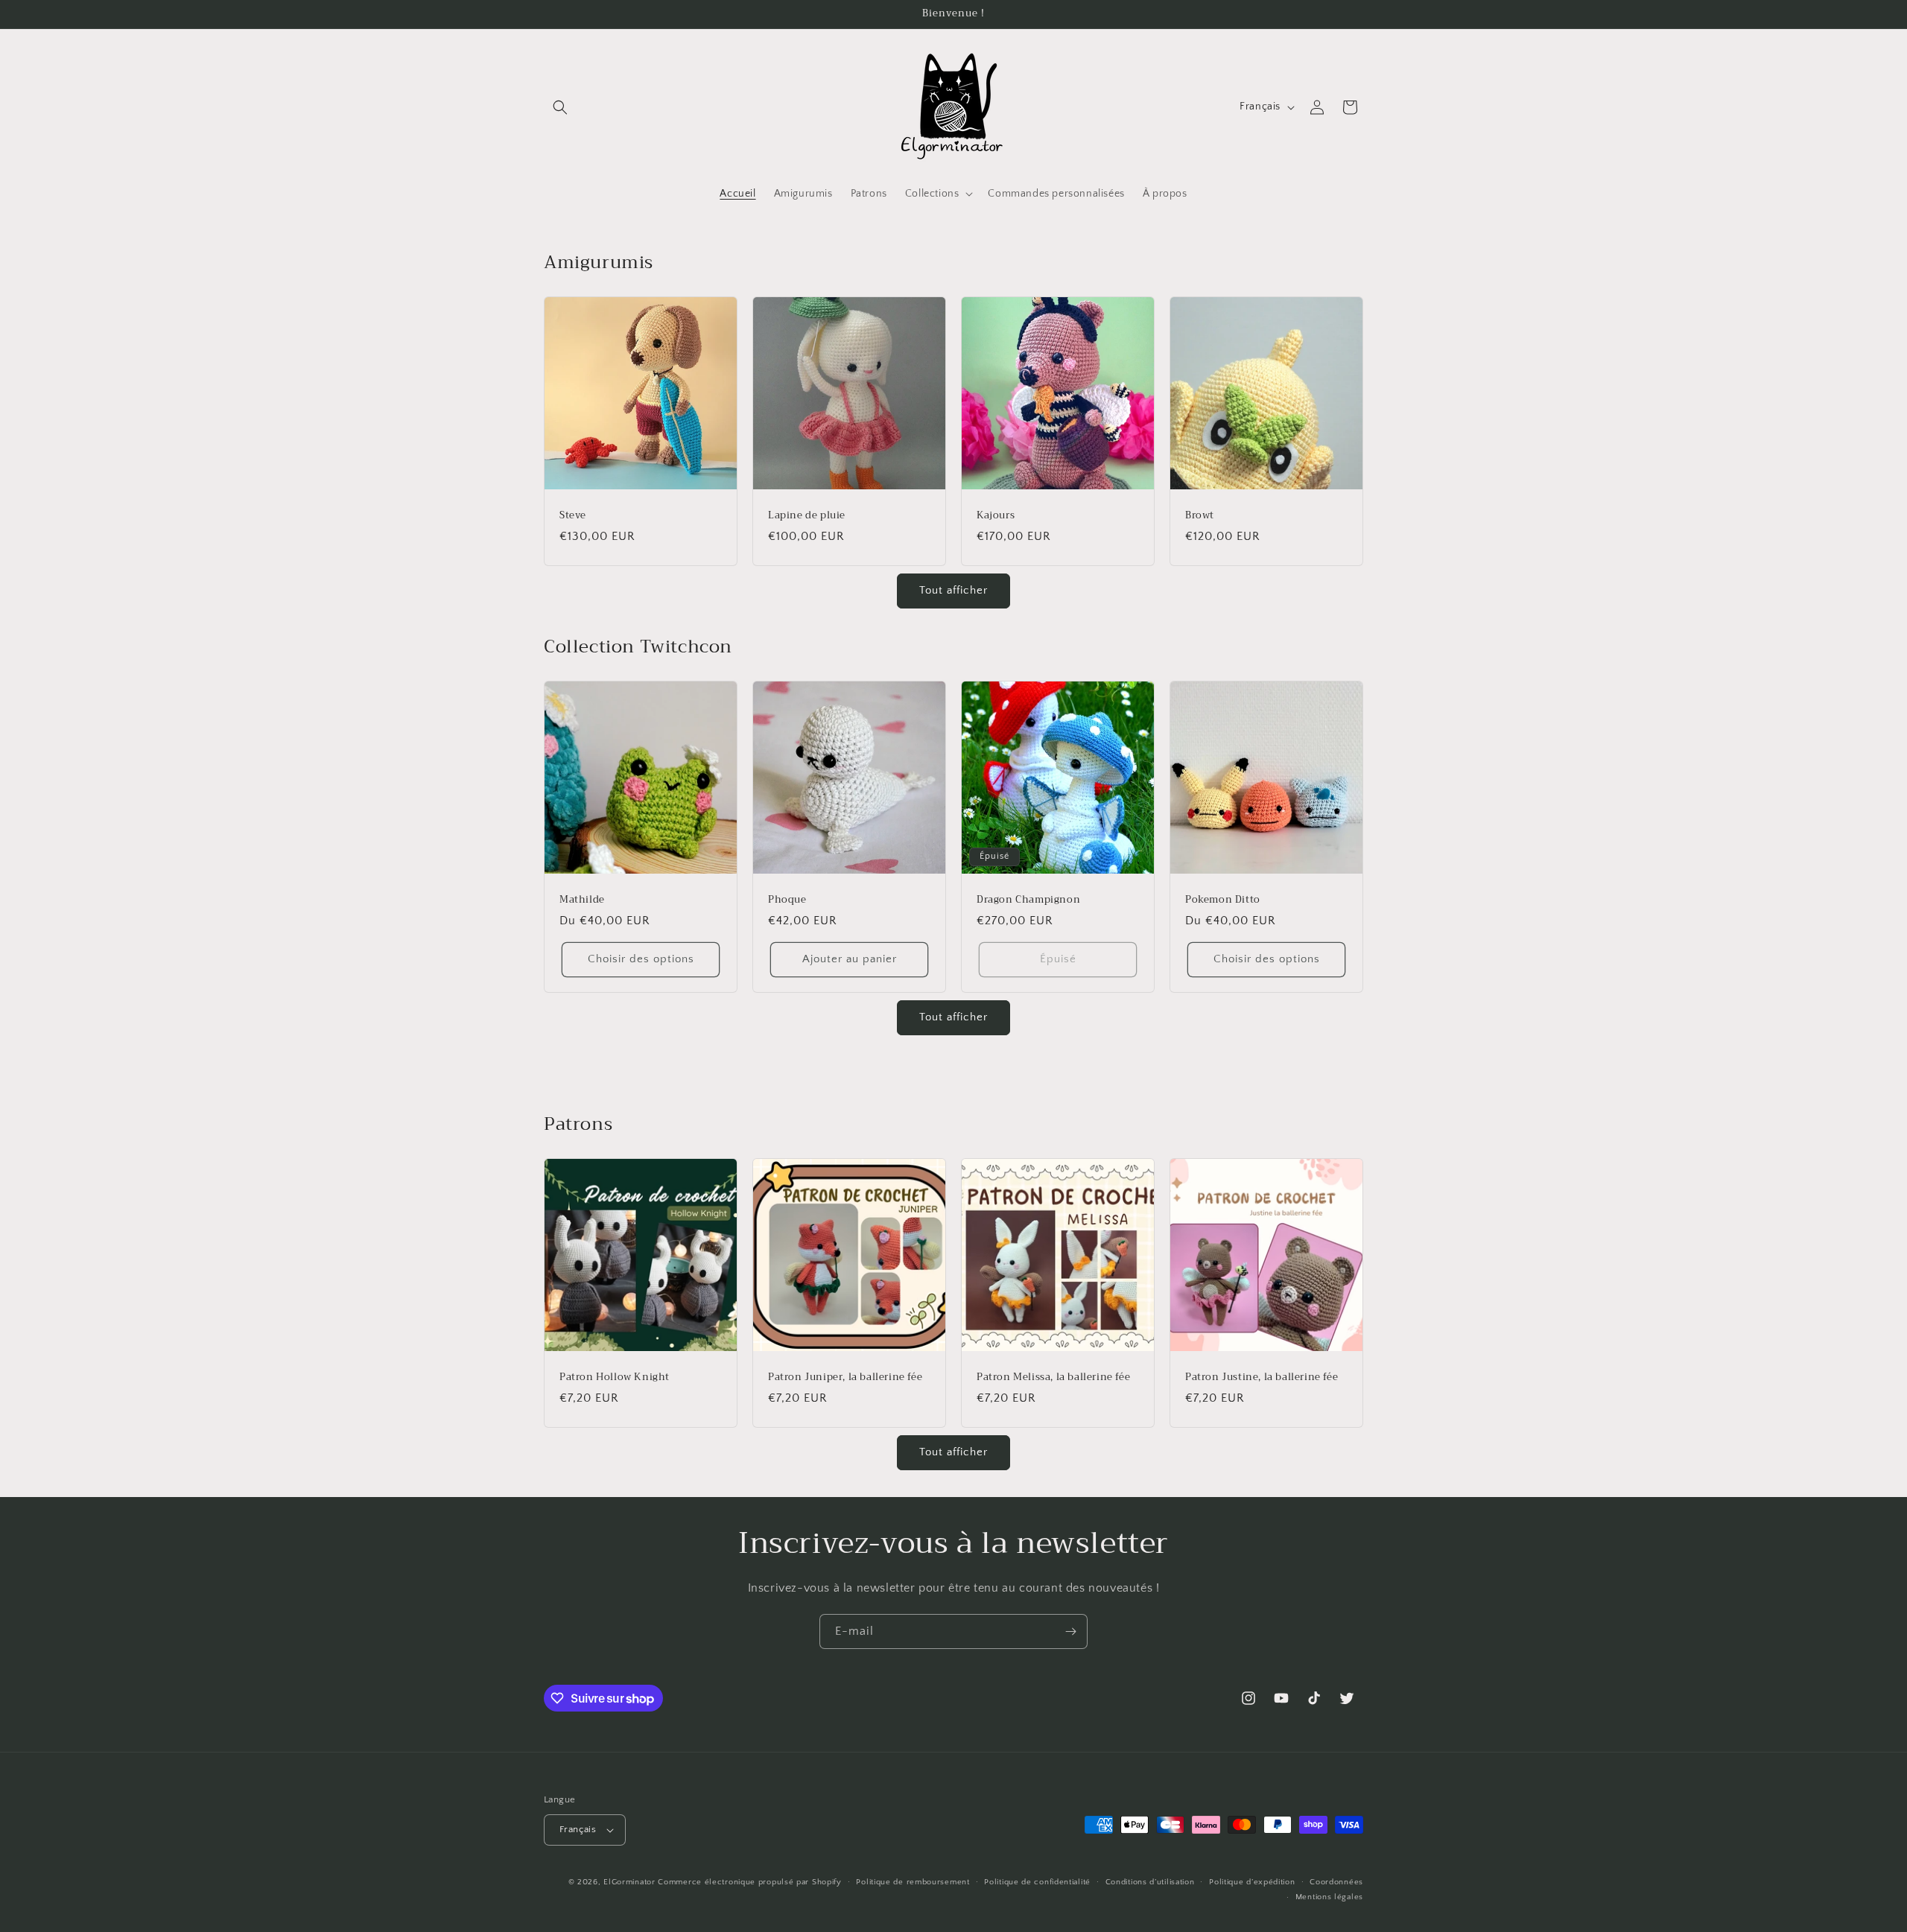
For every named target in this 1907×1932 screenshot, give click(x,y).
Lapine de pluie (807, 516)
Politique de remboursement (913, 1882)
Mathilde (582, 900)
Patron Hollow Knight (615, 1377)
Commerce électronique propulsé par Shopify (749, 1882)
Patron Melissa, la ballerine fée (1053, 1377)
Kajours (996, 516)
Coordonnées (1336, 1882)
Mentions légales (1329, 1897)
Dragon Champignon (1028, 900)
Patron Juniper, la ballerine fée (845, 1377)
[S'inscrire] (1070, 1631)
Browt (1200, 516)
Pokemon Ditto (1223, 900)
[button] (560, 107)
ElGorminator (629, 1882)
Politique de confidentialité (1037, 1882)
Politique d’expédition (1252, 1882)
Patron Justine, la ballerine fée (1262, 1377)
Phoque (787, 900)
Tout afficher (953, 590)
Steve (573, 516)
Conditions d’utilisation (1150, 1882)
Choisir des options (641, 959)
